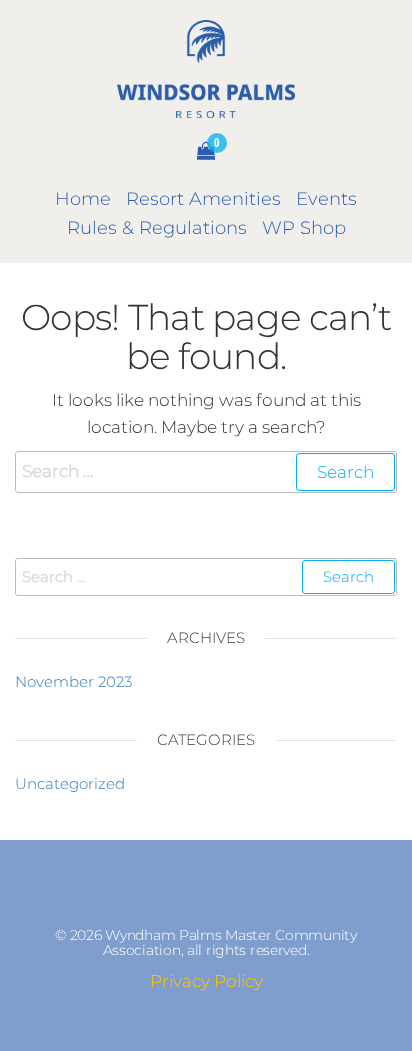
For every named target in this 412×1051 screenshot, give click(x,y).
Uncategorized (70, 783)
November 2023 (73, 681)
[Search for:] (206, 471)
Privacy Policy (206, 981)
